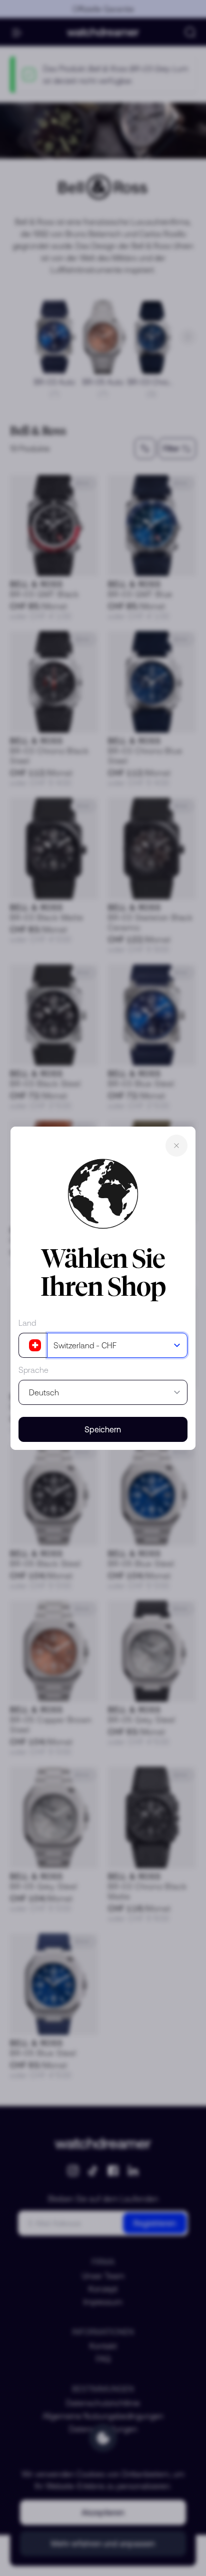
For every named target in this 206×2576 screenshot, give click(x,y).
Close (176, 1146)
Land (27, 1323)
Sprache (33, 1370)
